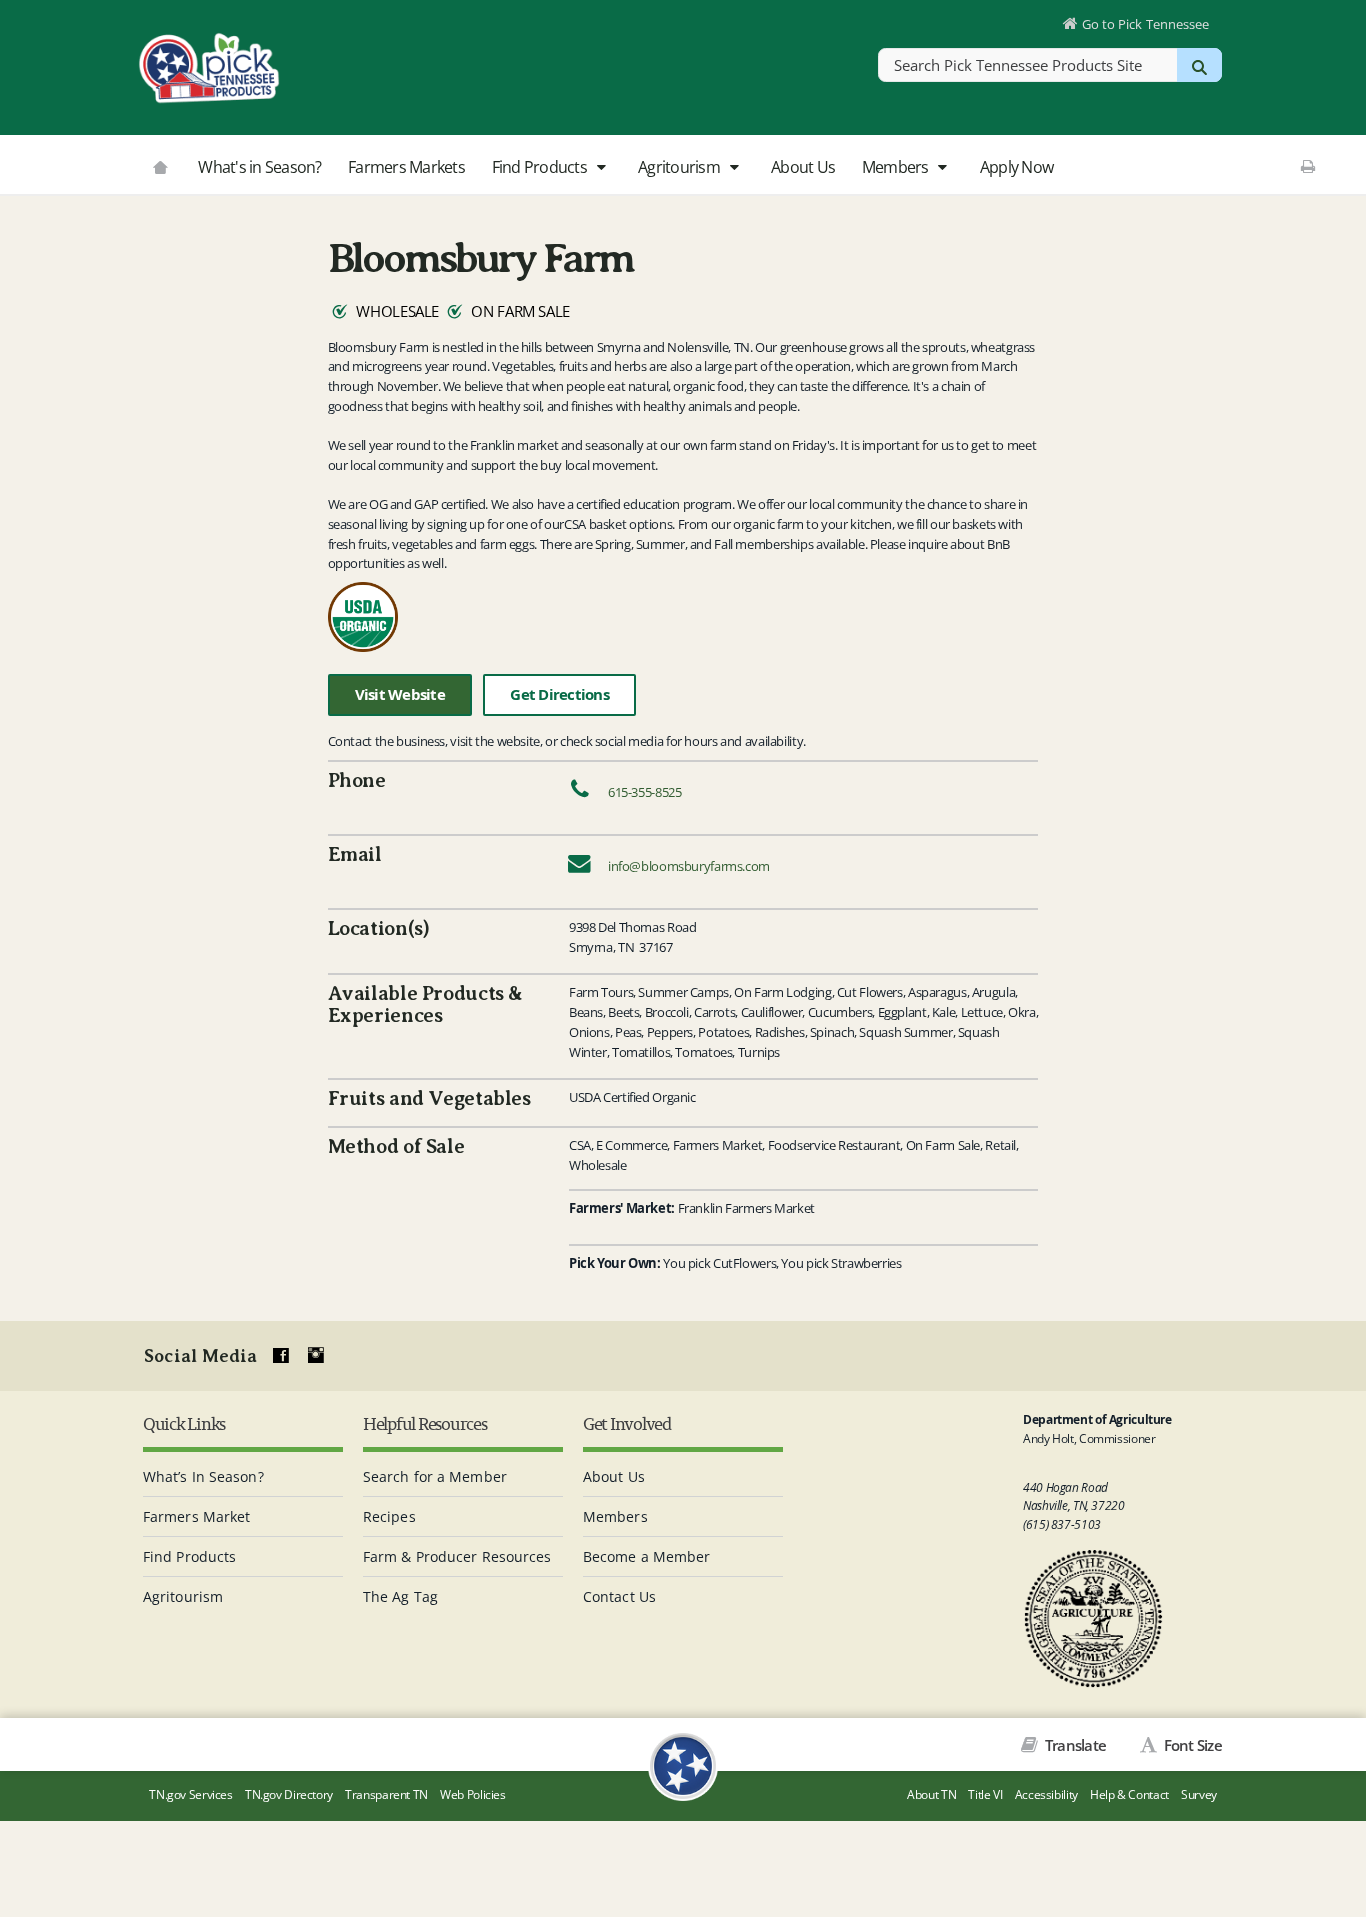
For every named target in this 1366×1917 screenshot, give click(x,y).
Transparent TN (386, 1794)
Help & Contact (1129, 1794)
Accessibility (1046, 1794)
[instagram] (316, 1356)
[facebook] (281, 1356)
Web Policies (473, 1794)
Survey (1199, 1794)
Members (897, 167)
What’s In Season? (203, 1476)
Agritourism (680, 167)
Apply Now (1016, 167)
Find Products (541, 167)
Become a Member (647, 1556)
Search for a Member (435, 1476)
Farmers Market (196, 1516)
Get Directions (559, 694)
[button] (600, 168)
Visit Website (400, 694)
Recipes (389, 1516)
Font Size (1191, 1745)
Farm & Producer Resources (457, 1556)
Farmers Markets (406, 167)
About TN (931, 1794)
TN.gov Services (190, 1794)
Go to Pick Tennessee (1145, 24)
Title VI (985, 1794)
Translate (1074, 1745)
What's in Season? (259, 167)
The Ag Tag (400, 1596)
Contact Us (619, 1596)
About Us (803, 167)
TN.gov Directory (289, 1794)
